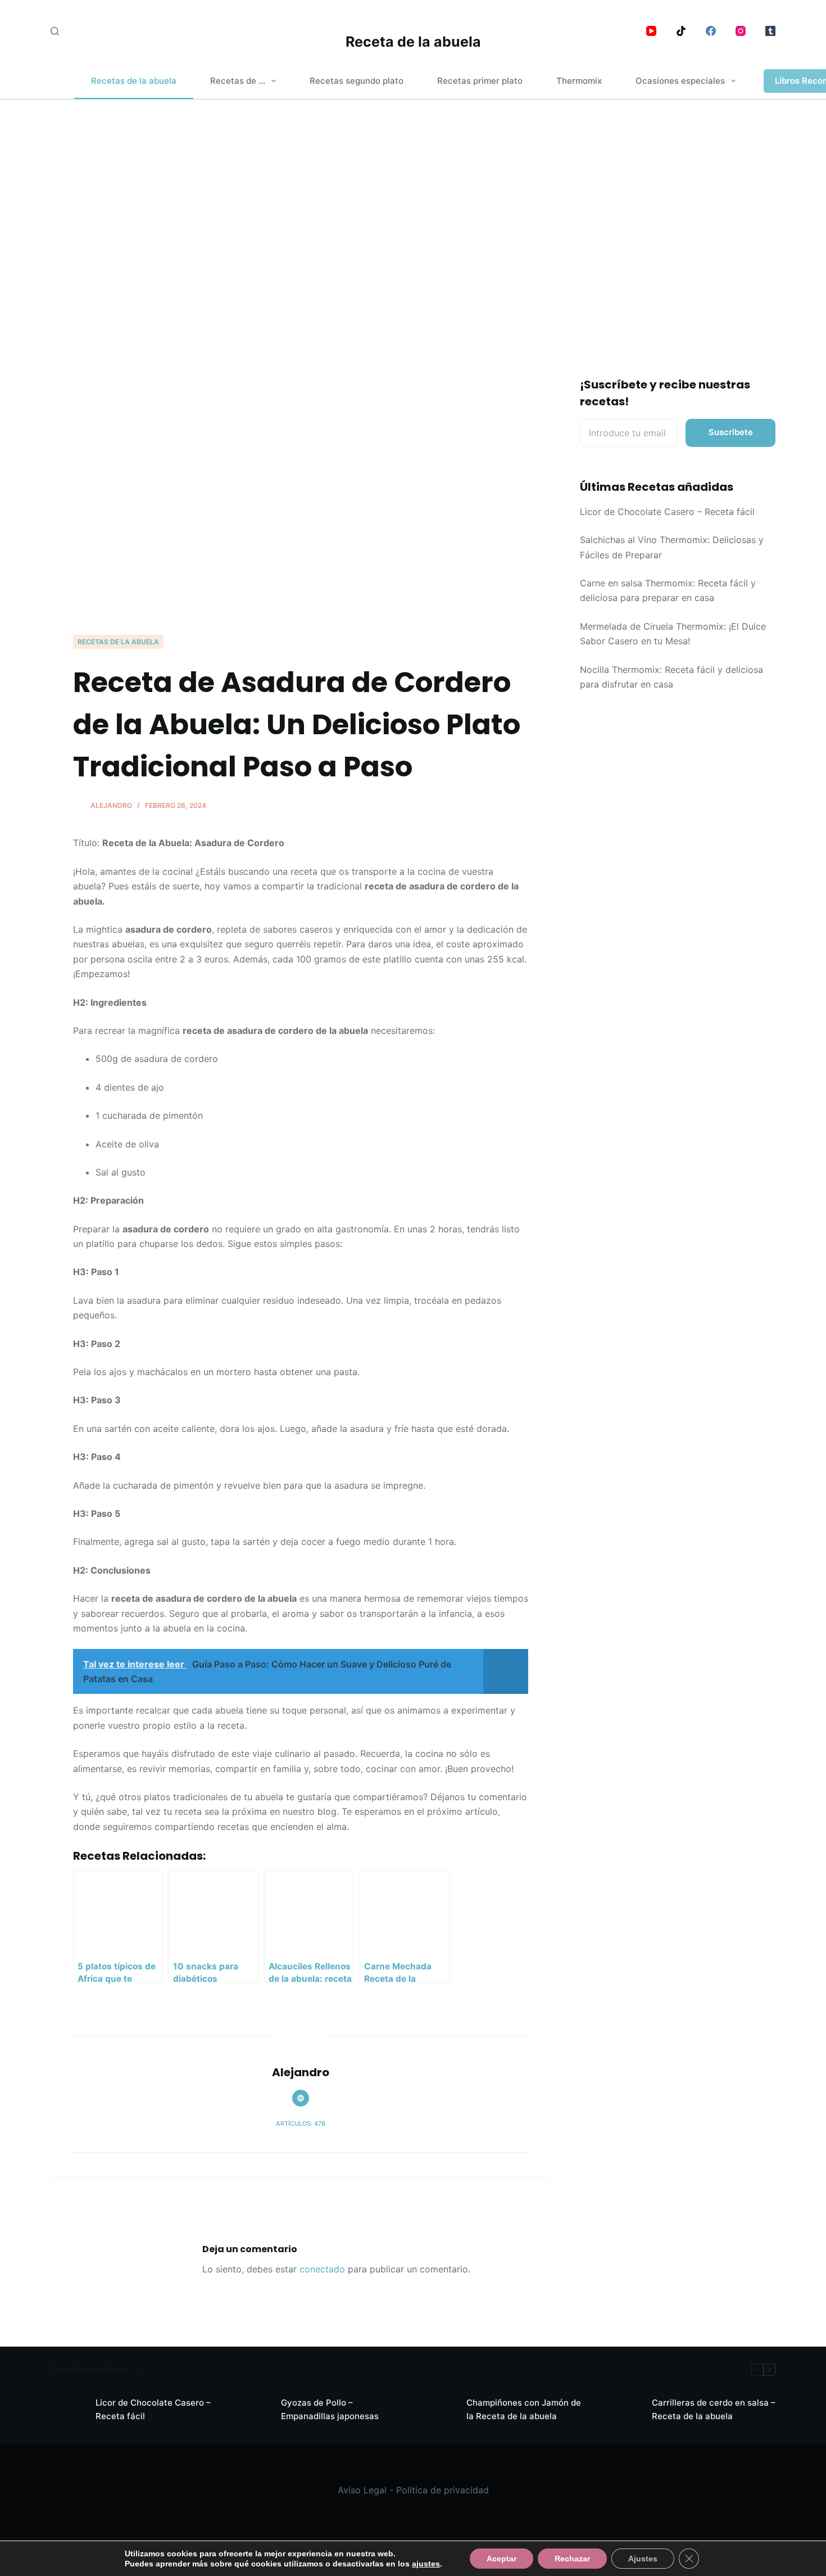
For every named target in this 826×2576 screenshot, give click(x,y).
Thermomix (579, 81)
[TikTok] (681, 31)
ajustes (426, 2564)
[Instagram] (741, 31)
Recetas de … (238, 81)
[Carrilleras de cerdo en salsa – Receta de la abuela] (624, 2410)
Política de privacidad (442, 2490)
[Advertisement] (301, 549)
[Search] (55, 31)
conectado (322, 2269)
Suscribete (731, 432)
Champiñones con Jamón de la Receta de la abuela (524, 2410)
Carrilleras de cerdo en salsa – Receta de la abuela (714, 2410)
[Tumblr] (770, 31)
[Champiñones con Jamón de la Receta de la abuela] (438, 2410)
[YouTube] (651, 31)
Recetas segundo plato (357, 81)
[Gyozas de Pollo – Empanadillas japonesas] (253, 2410)
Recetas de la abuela (134, 81)
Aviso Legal (362, 2490)
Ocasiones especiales (680, 81)
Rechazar (572, 2559)
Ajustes (643, 2559)
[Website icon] (301, 2098)
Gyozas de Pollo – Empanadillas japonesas (330, 2410)
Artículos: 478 (301, 2123)
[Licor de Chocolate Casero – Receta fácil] (67, 2410)
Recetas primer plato (480, 81)
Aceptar (501, 2559)
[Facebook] (711, 31)
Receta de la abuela (413, 42)
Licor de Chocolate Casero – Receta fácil (667, 512)
